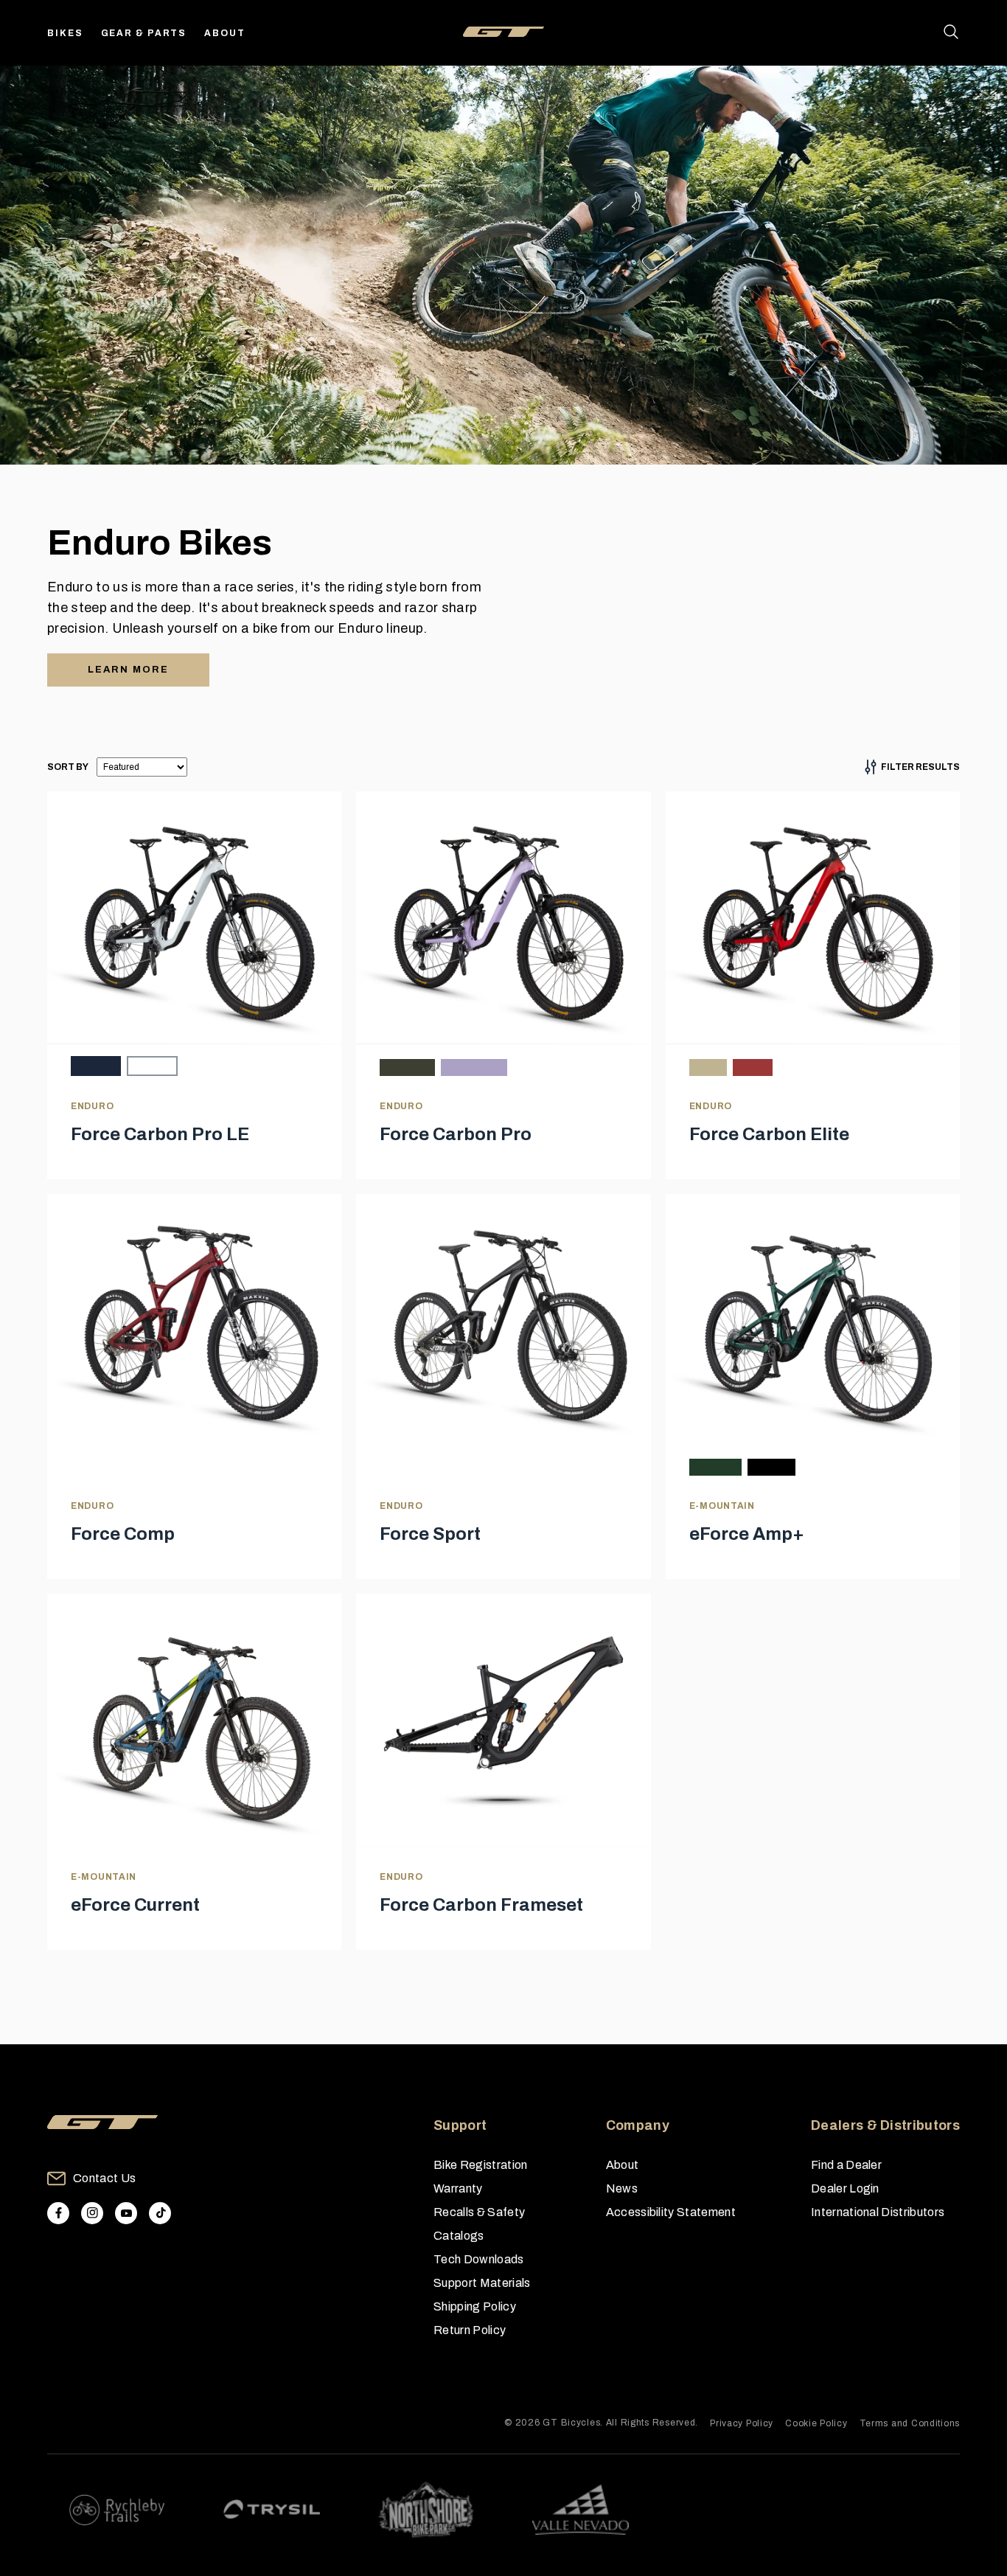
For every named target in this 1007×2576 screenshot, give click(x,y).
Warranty (458, 2188)
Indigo (96, 1066)
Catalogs (459, 2236)
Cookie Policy (816, 2423)
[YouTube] (126, 2213)
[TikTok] (160, 2213)
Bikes (65, 33)
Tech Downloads (478, 2259)
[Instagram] (92, 2213)
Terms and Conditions (910, 2423)
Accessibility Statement (671, 2212)
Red (753, 1067)
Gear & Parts (144, 33)
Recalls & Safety (479, 2212)
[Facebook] (58, 2213)
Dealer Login (845, 2188)
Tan (708, 1067)
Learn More (128, 670)
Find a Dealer (846, 2165)
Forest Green (715, 1467)
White (152, 1066)
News (622, 2188)
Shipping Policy (475, 2306)
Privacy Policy (742, 2423)
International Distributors (878, 2212)
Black (771, 1467)
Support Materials (482, 2283)
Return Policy (470, 2330)
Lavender (474, 1067)
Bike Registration (480, 2165)
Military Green (407, 1067)
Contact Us (104, 2178)
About (225, 33)
